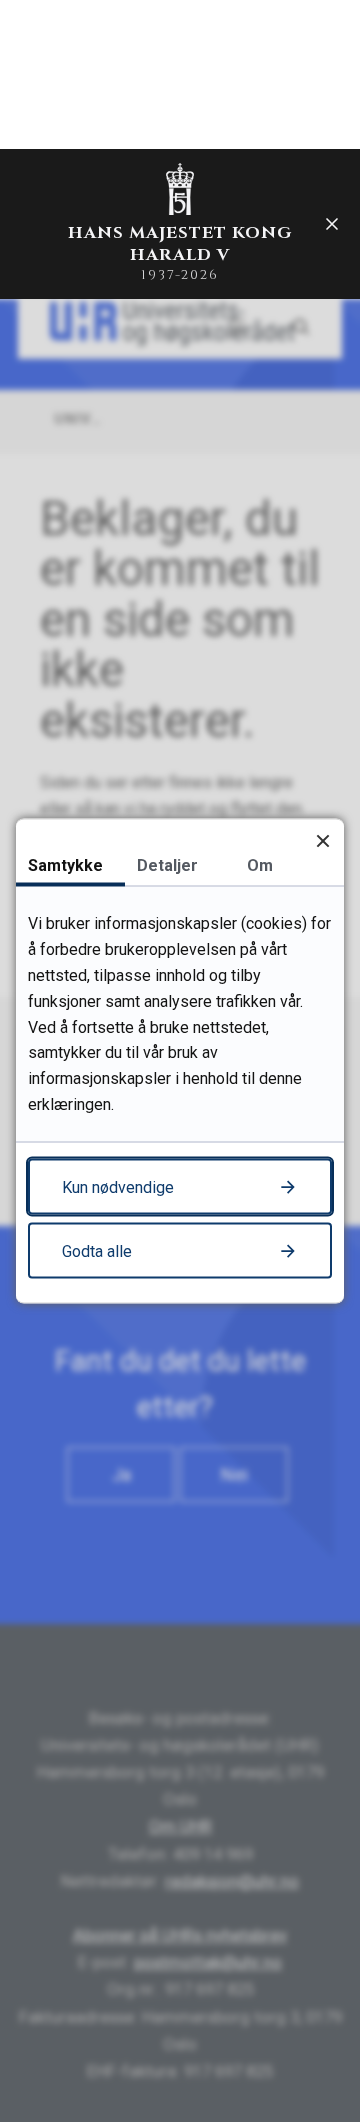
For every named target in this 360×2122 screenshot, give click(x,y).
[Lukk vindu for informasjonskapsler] (322, 840)
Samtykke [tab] (65, 865)
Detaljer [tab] (167, 865)
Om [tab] (260, 865)
